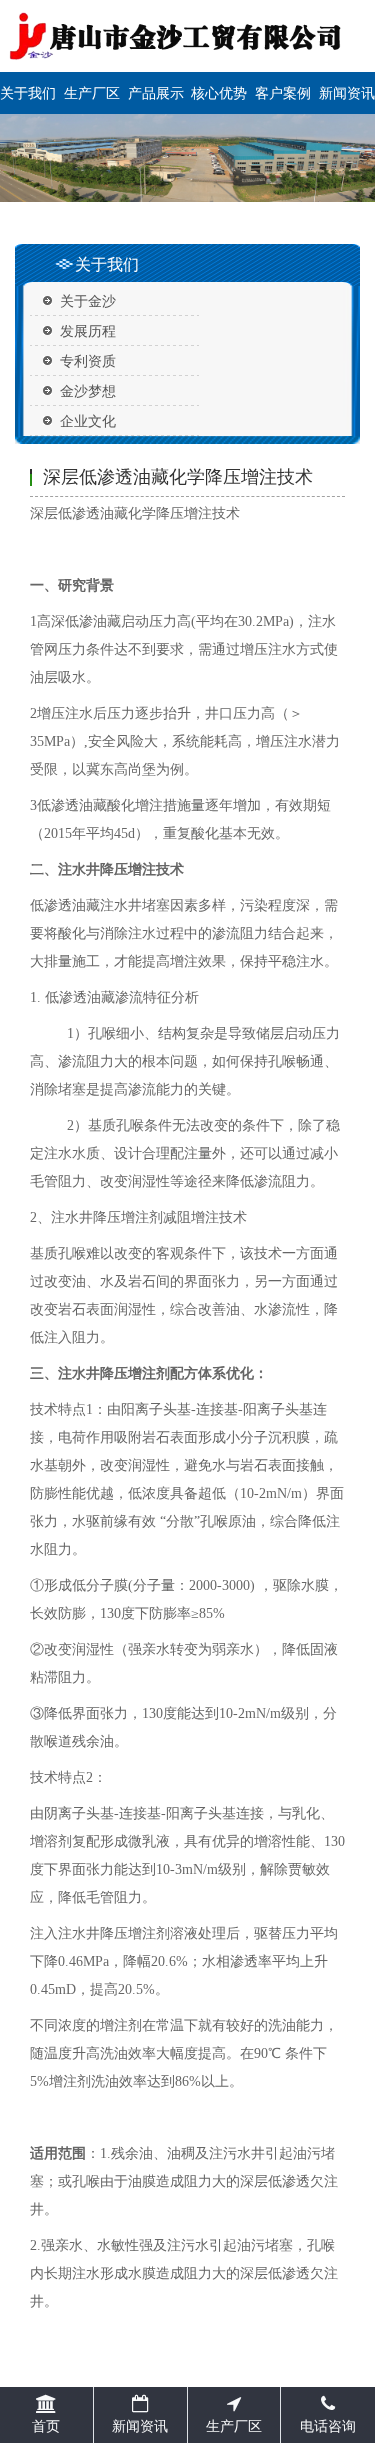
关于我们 (28, 92)
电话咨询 (328, 2425)
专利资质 (88, 360)
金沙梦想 (88, 390)
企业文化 (88, 420)
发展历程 (88, 330)
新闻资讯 (347, 92)
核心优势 (219, 92)
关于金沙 (88, 300)
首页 (46, 2425)
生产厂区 (92, 92)
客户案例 (283, 92)
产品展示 (156, 92)
